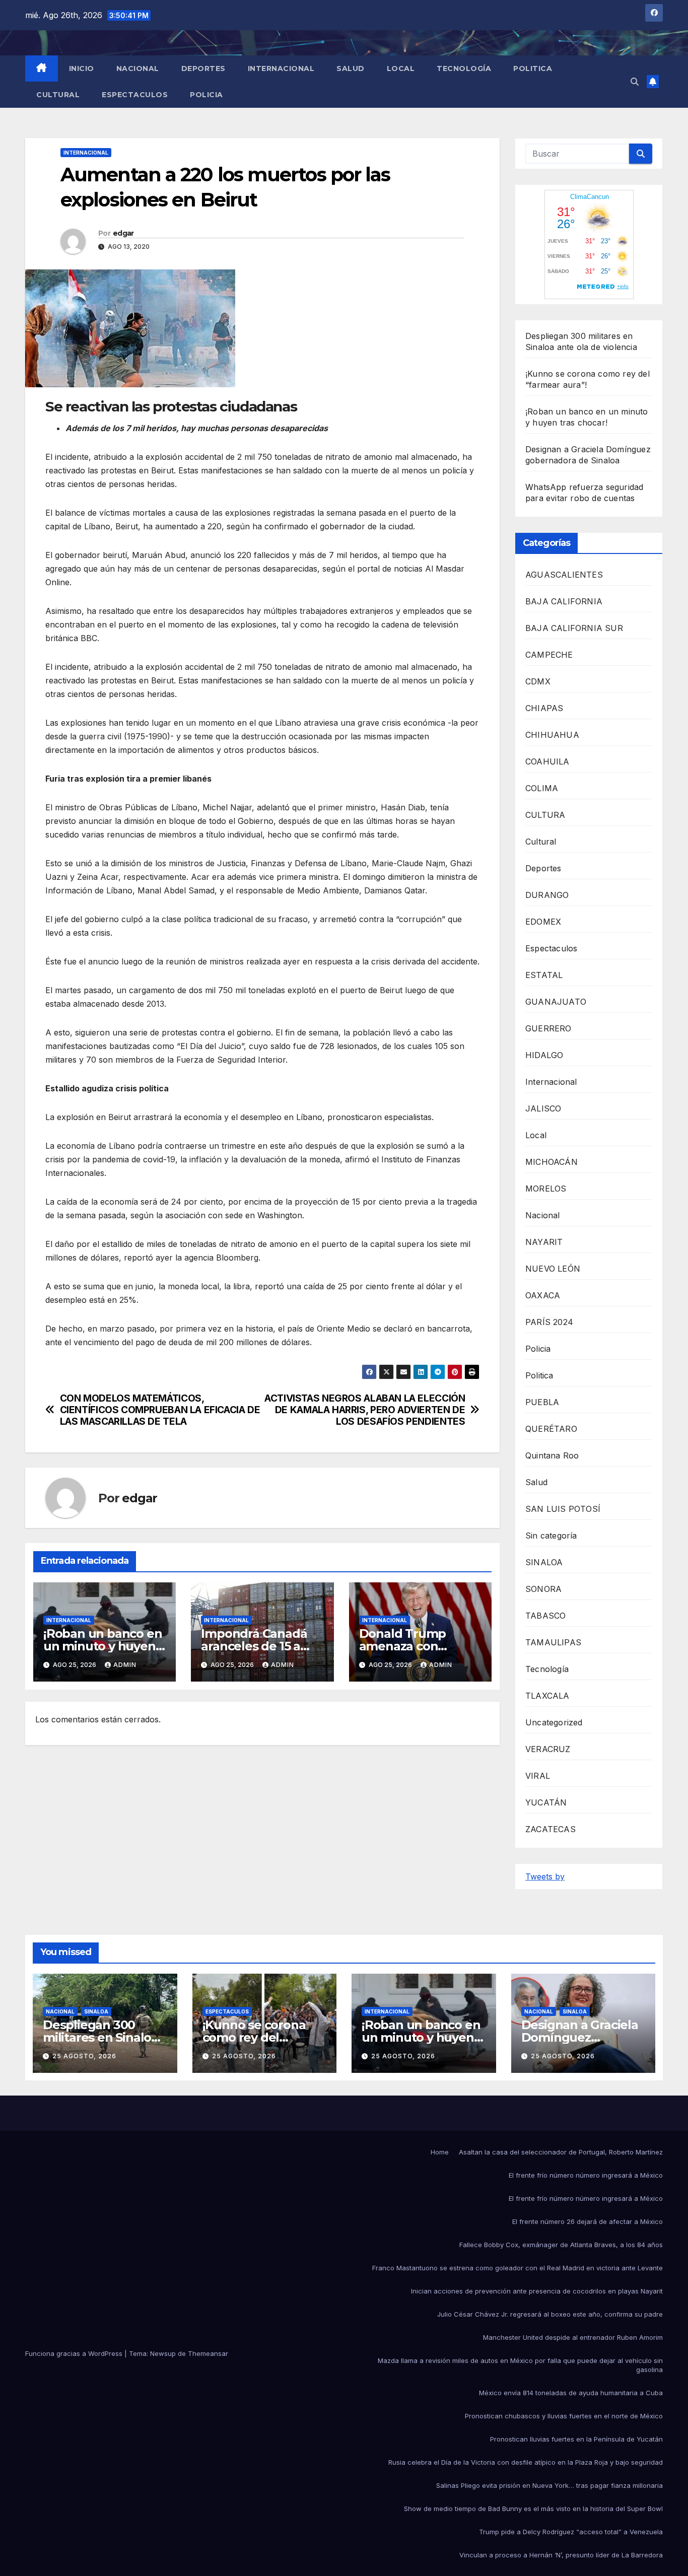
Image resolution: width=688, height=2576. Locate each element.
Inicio (82, 68)
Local (401, 68)
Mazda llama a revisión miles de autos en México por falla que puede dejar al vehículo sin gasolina (520, 2365)
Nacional (138, 68)
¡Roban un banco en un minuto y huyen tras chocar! (102, 1646)
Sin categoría (551, 1536)
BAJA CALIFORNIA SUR (574, 628)
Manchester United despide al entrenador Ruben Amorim (573, 2337)
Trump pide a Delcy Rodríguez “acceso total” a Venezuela (571, 2532)
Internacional (281, 68)
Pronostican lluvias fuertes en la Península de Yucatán (576, 2439)
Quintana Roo (552, 1455)
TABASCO (545, 1616)
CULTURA (545, 815)
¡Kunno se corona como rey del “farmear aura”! (254, 2037)
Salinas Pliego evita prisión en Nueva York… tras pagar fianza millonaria (549, 2485)
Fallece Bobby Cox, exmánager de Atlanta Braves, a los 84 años (561, 2245)
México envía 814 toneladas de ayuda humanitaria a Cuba (571, 2393)
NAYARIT (544, 1242)
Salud (351, 68)
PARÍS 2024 (549, 1322)
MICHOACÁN (552, 1162)
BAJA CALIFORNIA (564, 601)
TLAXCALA (547, 1696)
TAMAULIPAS (553, 1642)
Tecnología (464, 68)
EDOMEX (543, 922)
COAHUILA (547, 761)
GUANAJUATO (556, 1002)
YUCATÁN (546, 1802)
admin (125, 1665)
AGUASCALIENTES (564, 575)
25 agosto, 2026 (84, 2056)
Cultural (58, 95)
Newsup (163, 2353)
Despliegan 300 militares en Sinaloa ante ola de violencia (104, 2037)
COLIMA (542, 788)
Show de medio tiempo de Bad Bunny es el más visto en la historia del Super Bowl (533, 2509)
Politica (533, 68)
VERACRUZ (548, 1749)
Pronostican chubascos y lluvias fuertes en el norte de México (564, 2416)
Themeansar (208, 2353)
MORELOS (546, 1189)
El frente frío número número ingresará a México (586, 2175)
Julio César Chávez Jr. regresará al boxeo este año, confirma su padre (550, 2314)
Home (440, 2152)
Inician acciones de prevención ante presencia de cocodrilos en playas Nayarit (537, 2291)
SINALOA (544, 1562)
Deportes (203, 68)
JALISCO (543, 1108)
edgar (123, 233)
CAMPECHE (549, 655)
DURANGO (547, 895)
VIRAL (538, 1776)
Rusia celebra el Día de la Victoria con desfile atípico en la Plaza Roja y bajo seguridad (526, 2462)
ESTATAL (544, 975)
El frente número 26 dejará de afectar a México (588, 2221)
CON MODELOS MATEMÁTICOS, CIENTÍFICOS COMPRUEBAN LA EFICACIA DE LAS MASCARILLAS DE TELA (160, 1410)
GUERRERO (548, 1028)
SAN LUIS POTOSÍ (563, 1509)
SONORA (543, 1589)
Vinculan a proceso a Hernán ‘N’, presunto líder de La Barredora (561, 2555)
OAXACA (543, 1295)
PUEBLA (542, 1402)
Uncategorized (554, 1722)
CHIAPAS (544, 708)
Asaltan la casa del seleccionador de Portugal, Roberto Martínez (561, 2152)
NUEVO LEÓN (553, 1269)
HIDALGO (544, 1055)
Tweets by (545, 1876)
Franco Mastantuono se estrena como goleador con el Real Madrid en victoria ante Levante (518, 2268)
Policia (207, 95)
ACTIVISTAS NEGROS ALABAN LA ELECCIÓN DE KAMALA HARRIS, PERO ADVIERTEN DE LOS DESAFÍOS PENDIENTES (365, 1410)
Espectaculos (135, 95)
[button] (635, 82)
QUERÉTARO (551, 1429)
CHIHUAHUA (552, 735)
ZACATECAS (551, 1829)
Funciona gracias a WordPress (75, 2353)
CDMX (538, 681)
